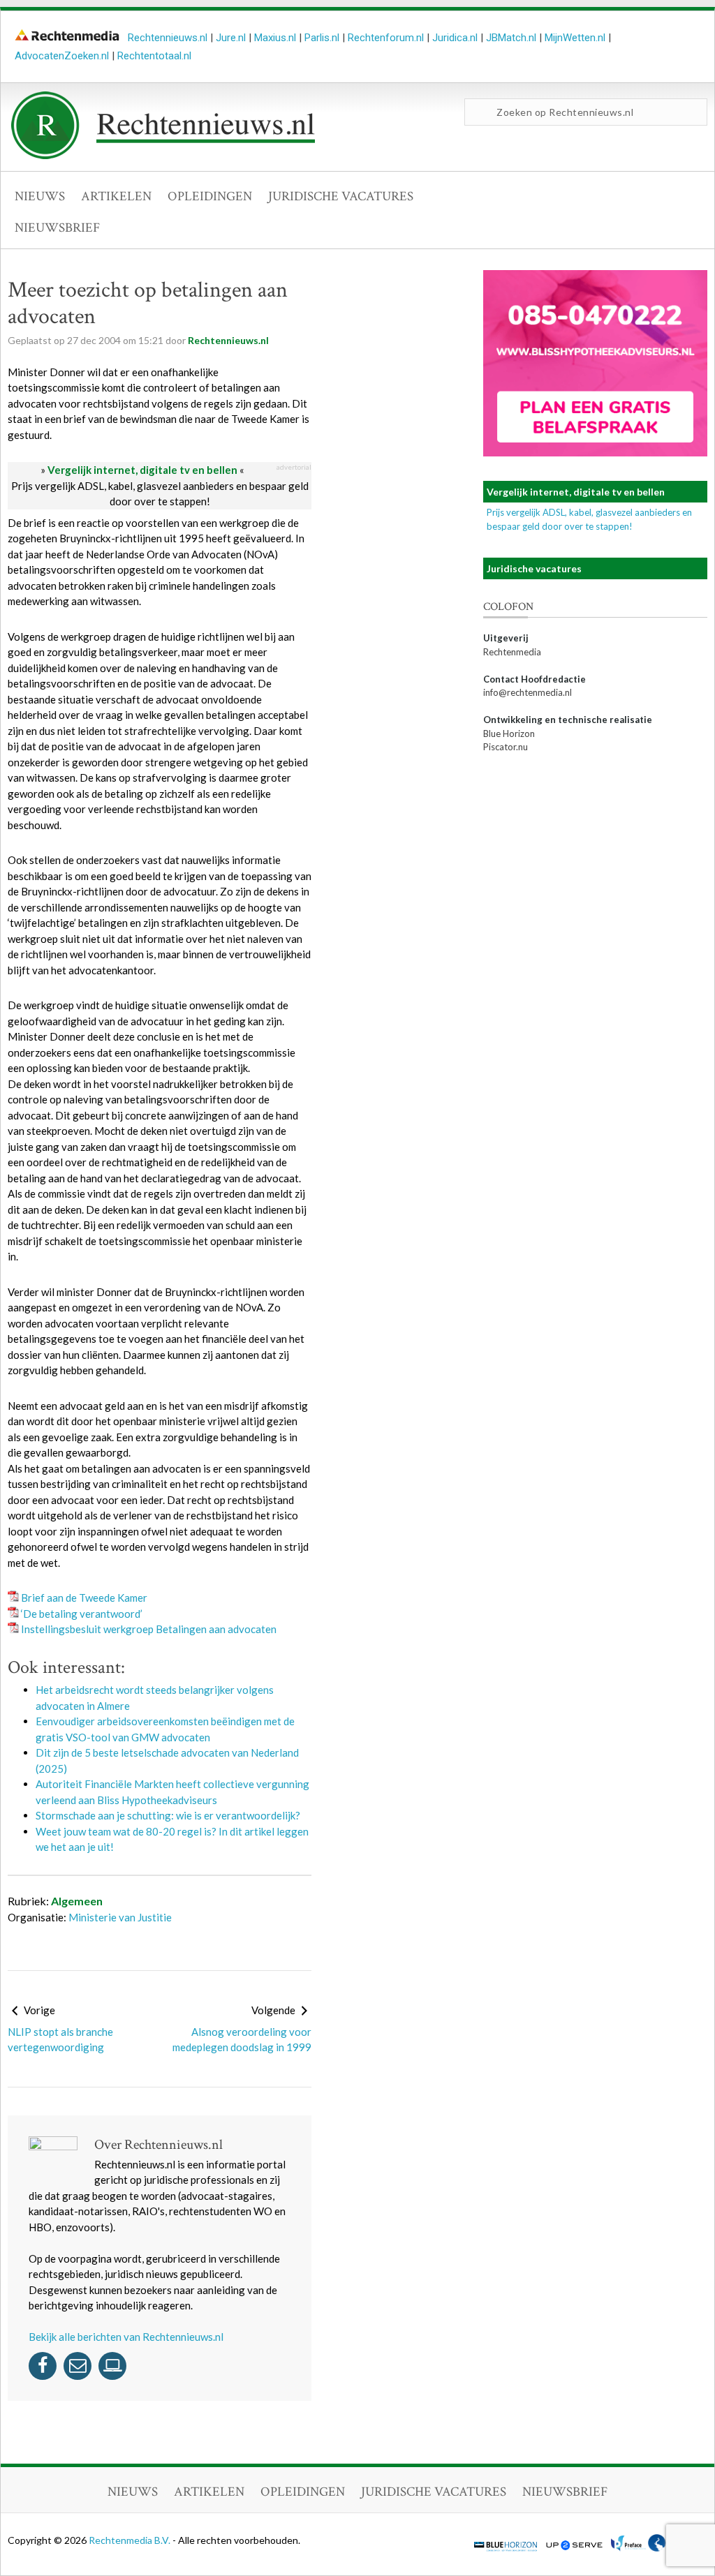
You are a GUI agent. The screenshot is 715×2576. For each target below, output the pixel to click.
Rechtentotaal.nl (154, 56)
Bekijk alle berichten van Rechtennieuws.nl (126, 2337)
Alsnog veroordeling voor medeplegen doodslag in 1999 (242, 2040)
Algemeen (77, 1901)
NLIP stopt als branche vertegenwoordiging (60, 2040)
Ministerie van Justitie (120, 1917)
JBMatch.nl (511, 38)
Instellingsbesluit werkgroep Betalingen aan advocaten (149, 1629)
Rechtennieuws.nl (168, 38)
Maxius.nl (275, 38)
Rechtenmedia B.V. (131, 2540)
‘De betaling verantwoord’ (82, 1614)
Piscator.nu (506, 747)
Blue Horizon (509, 734)
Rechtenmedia (512, 652)
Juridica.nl (455, 38)
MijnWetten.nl (575, 38)
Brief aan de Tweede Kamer (84, 1598)
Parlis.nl (322, 38)
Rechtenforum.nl (386, 38)
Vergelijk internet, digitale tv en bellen (142, 470)
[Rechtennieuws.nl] (163, 156)
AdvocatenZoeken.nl (62, 56)
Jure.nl (231, 38)
